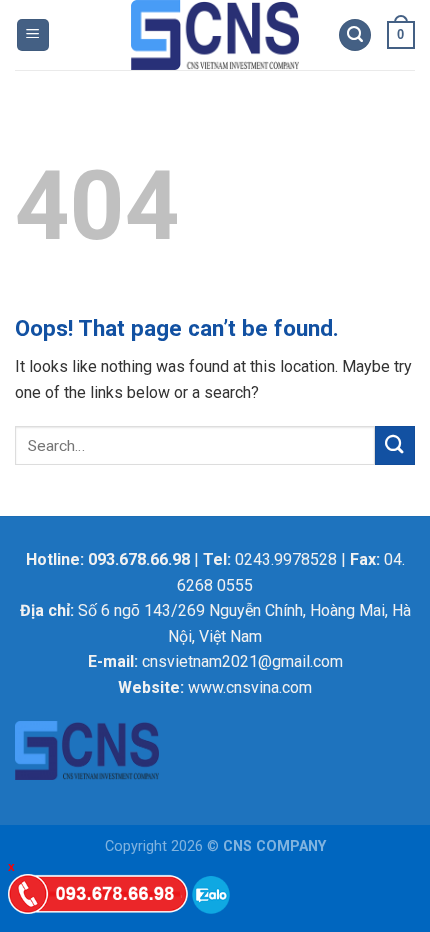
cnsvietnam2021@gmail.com (242, 661)
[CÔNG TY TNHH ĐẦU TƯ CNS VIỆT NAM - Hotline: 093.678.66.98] (215, 35)
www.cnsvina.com (250, 687)
